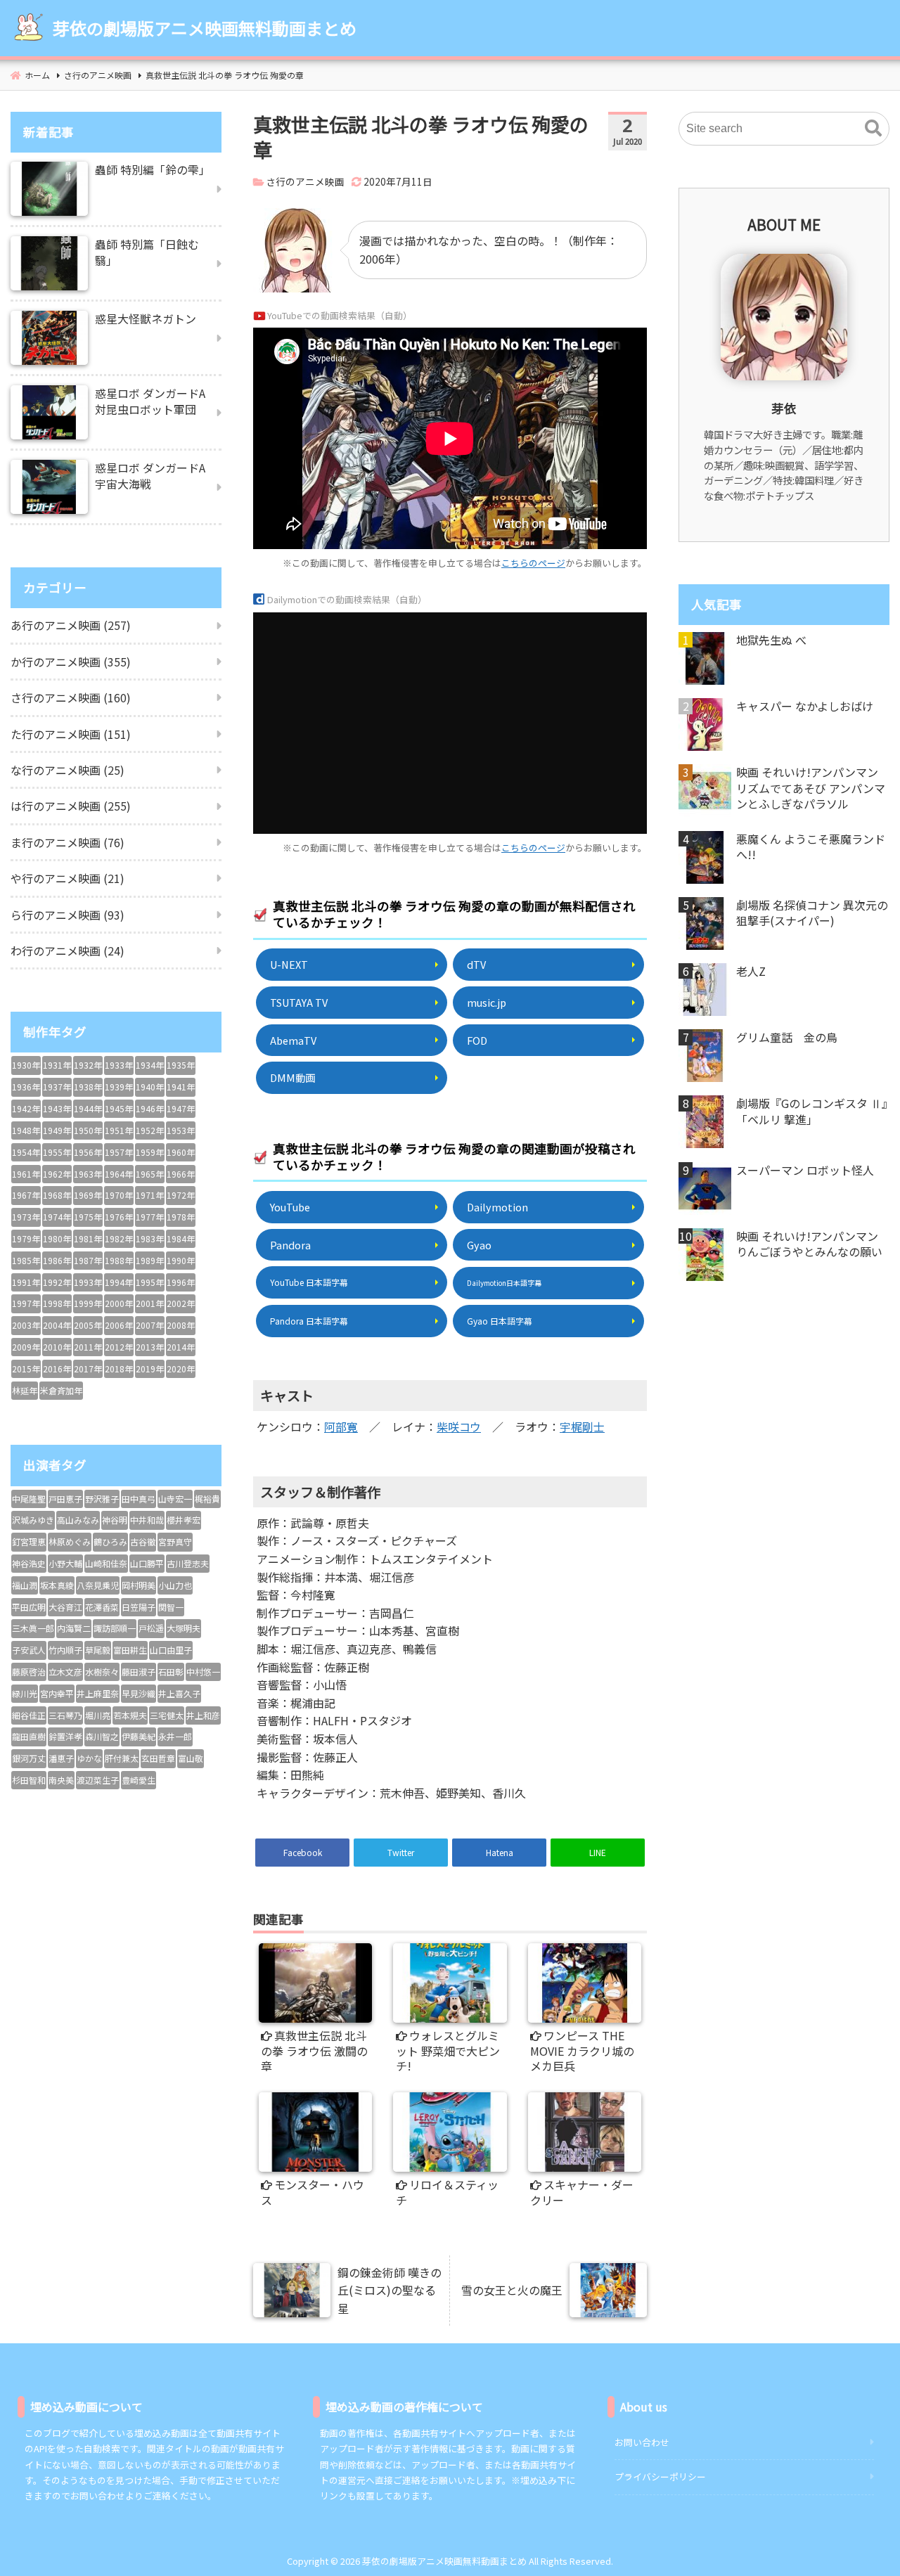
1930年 (26, 1065)
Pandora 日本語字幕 (309, 1321)
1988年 (119, 1260)
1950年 (88, 1130)
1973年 (26, 1217)
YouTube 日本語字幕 (309, 1282)
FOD (477, 1040)
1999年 (88, 1303)
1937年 (57, 1087)
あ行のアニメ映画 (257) (71, 625)
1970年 (119, 1195)
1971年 (150, 1195)
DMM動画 (292, 1077)
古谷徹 (143, 1541)
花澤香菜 (102, 1607)
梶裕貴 (207, 1499)
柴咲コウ (459, 1427)
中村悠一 (203, 1672)
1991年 (26, 1282)
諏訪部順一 (115, 1628)
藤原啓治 (29, 1672)
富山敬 (191, 1758)
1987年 (88, 1260)
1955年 (57, 1152)
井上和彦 (203, 1715)
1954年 (26, 1152)
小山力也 (175, 1585)
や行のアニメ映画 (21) (67, 878)
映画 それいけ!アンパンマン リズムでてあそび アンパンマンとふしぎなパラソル (811, 788)
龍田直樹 (29, 1736)
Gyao (479, 1245)
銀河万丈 (29, 1758)
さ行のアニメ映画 (305, 181)
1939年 (119, 1087)
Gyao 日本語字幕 (500, 1321)
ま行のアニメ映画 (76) (67, 842)
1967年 (26, 1195)
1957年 (119, 1152)
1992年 (57, 1282)
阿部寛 (341, 1427)
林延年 (25, 1390)
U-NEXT (289, 964)
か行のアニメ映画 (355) (71, 662)
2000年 (119, 1303)
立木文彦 (65, 1672)
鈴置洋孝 (65, 1736)
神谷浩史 (29, 1563)
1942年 (26, 1108)
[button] (873, 129)
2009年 (26, 1347)
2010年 (57, 1347)
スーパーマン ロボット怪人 (805, 1170)
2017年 (88, 1368)
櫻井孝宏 (184, 1520)
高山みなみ (78, 1520)
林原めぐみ (70, 1541)
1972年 (181, 1195)
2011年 (88, 1347)
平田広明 (29, 1607)
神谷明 (115, 1520)
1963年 (88, 1174)
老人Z (751, 971)
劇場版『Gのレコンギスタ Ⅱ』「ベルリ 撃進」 (812, 1111)
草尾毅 (98, 1650)
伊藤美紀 (139, 1736)
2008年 (181, 1325)
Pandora (290, 1245)
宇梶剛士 (582, 1427)
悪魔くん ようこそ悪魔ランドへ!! (811, 847)
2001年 (150, 1303)
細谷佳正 (29, 1715)
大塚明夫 (184, 1628)
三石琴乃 (65, 1715)
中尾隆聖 (29, 1499)
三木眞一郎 (33, 1628)
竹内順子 (65, 1650)
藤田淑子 (139, 1672)
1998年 (57, 1303)
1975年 (88, 1217)
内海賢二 (74, 1628)
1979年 (26, 1238)
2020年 (181, 1368)
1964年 (119, 1174)
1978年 (181, 1217)
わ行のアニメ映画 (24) (67, 951)
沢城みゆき (33, 1520)
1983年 (150, 1238)
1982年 (119, 1238)
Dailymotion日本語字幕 (504, 1283)
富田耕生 (130, 1650)
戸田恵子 (65, 1499)
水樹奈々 (102, 1672)
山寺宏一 (175, 1499)
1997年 (26, 1303)
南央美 (61, 1780)
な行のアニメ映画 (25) (67, 770)
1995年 (150, 1282)
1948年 (26, 1130)
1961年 (26, 1174)
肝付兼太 (122, 1758)
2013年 (150, 1347)
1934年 (150, 1065)
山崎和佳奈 (106, 1563)
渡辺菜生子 (98, 1780)
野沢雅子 (102, 1499)
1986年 (57, 1260)
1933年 (119, 1065)
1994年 (119, 1282)
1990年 (181, 1260)
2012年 (119, 1347)
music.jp (487, 1002)
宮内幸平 (57, 1693)
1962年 (57, 1174)
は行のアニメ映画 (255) (71, 806)
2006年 (119, 1325)
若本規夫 (130, 1715)
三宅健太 (167, 1715)
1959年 (150, 1152)
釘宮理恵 (29, 1541)
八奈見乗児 (98, 1585)
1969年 (88, 1195)
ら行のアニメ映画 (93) (67, 915)
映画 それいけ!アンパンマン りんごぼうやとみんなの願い (809, 1244)
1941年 (181, 1087)
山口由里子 (171, 1650)
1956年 (88, 1152)
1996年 (181, 1282)
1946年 (150, 1108)
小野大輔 (65, 1563)
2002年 (181, 1303)
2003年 (26, 1325)
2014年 (181, 1347)
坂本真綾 (57, 1585)
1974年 (57, 1217)
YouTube (290, 1207)
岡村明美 (139, 1585)
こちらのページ (533, 563)
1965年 (150, 1174)
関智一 (171, 1607)
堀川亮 (98, 1715)
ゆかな (89, 1758)
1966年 (181, 1174)
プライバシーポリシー (660, 2477)
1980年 (57, 1238)
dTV (476, 964)
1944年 (88, 1108)
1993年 (88, 1282)
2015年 (26, 1368)
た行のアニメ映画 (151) (71, 734)
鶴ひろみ (110, 1541)
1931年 (57, 1065)
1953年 (181, 1130)
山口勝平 (147, 1563)
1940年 (150, 1087)
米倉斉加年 (61, 1390)
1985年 (26, 1260)
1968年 (57, 1195)
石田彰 (171, 1672)
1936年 (26, 1087)
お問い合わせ (642, 2442)
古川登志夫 (188, 1563)
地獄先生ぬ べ (771, 640)
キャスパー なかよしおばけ (805, 706)
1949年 (57, 1130)
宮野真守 (175, 1541)
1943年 (57, 1108)
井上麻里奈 (98, 1693)
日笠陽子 (139, 1607)
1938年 (88, 1087)
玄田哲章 (158, 1758)
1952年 (150, 1130)
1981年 (88, 1238)
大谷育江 (65, 1607)
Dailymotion (497, 1207)
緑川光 (25, 1693)
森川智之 (102, 1736)
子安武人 (29, 1650)
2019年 (150, 1368)
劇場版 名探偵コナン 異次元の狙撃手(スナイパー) (812, 913)
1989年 (150, 1260)
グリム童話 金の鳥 (787, 1037)
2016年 (57, 1368)
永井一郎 (175, 1736)
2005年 (88, 1325)
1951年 (119, 1130)
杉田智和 (29, 1780)
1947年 (181, 1108)
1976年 (119, 1217)
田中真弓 (139, 1499)
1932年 (88, 1065)
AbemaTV (293, 1040)
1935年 (181, 1065)
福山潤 (25, 1585)
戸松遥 (151, 1628)
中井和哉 (147, 1520)
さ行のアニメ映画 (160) (71, 697)
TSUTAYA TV (299, 1002)
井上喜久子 (179, 1693)
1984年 (181, 1238)
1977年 (150, 1217)
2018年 (119, 1368)
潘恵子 (61, 1758)
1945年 (119, 1108)
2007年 (150, 1325)
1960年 (181, 1152)
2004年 (57, 1325)
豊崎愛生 (139, 1780)
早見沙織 (139, 1693)
